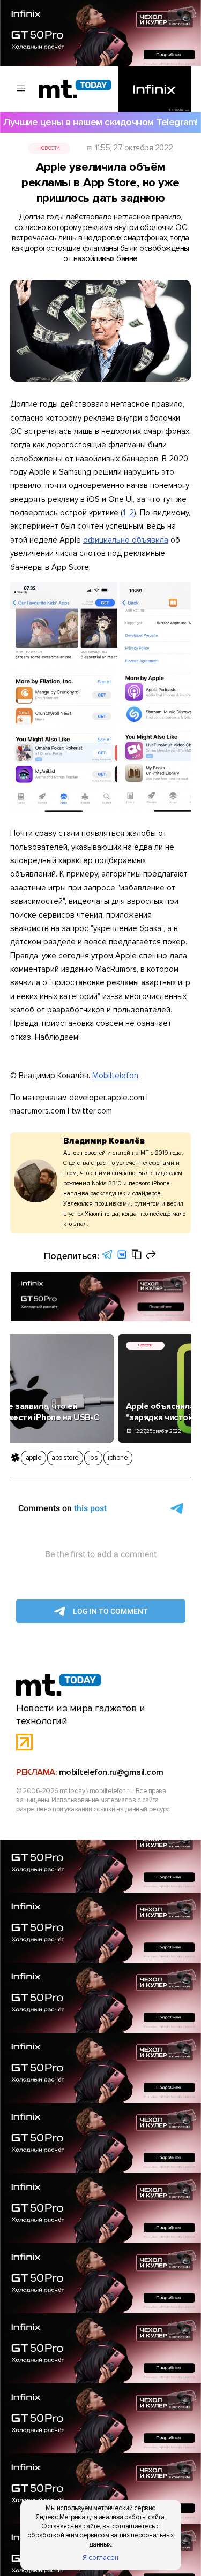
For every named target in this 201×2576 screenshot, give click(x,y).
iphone (118, 1458)
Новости (49, 148)
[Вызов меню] (21, 89)
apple (34, 1458)
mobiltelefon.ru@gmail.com (111, 1772)
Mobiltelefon (115, 1076)
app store (65, 1458)
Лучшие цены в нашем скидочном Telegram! (100, 122)
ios (94, 1458)
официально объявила (126, 540)
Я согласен (100, 2558)
